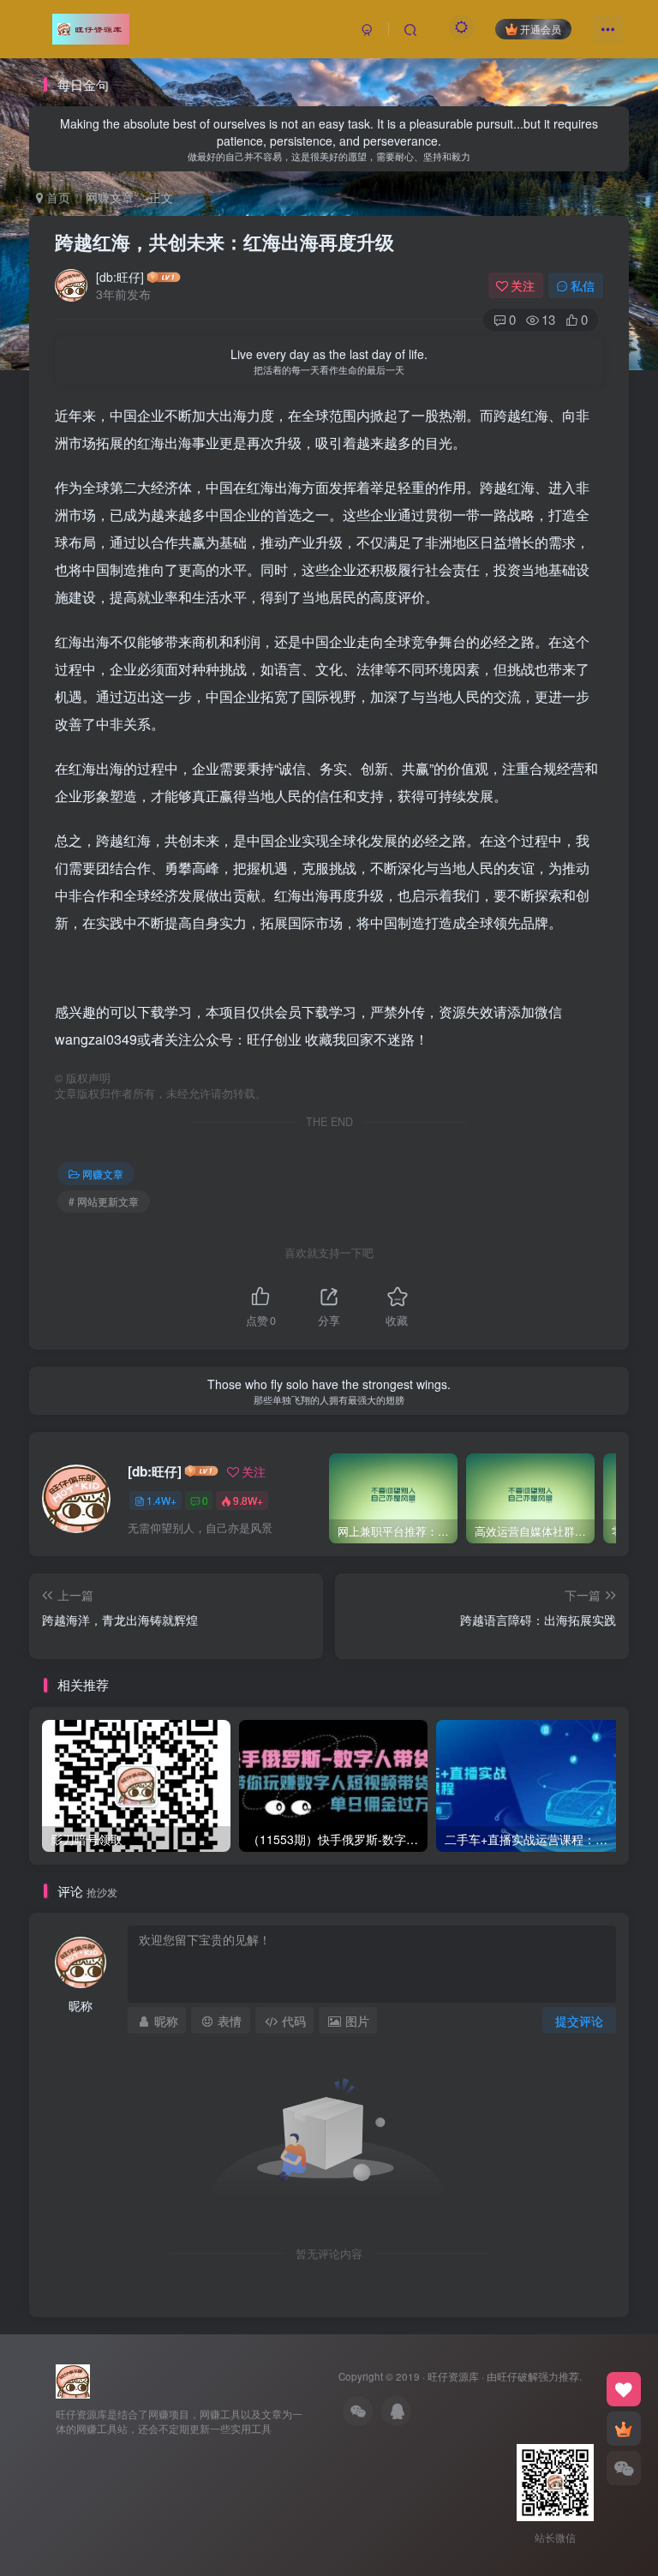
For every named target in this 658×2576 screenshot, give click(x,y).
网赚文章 (110, 197)
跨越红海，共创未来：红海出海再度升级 (224, 242)
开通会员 (541, 29)
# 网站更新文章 (104, 1201)
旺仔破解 (517, 2376)
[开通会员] (624, 2429)
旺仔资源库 (453, 2376)
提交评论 (579, 2021)
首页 (57, 197)
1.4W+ (162, 1500)
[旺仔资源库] (73, 2379)
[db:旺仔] (120, 277)
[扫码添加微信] (624, 2468)
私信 (583, 285)
